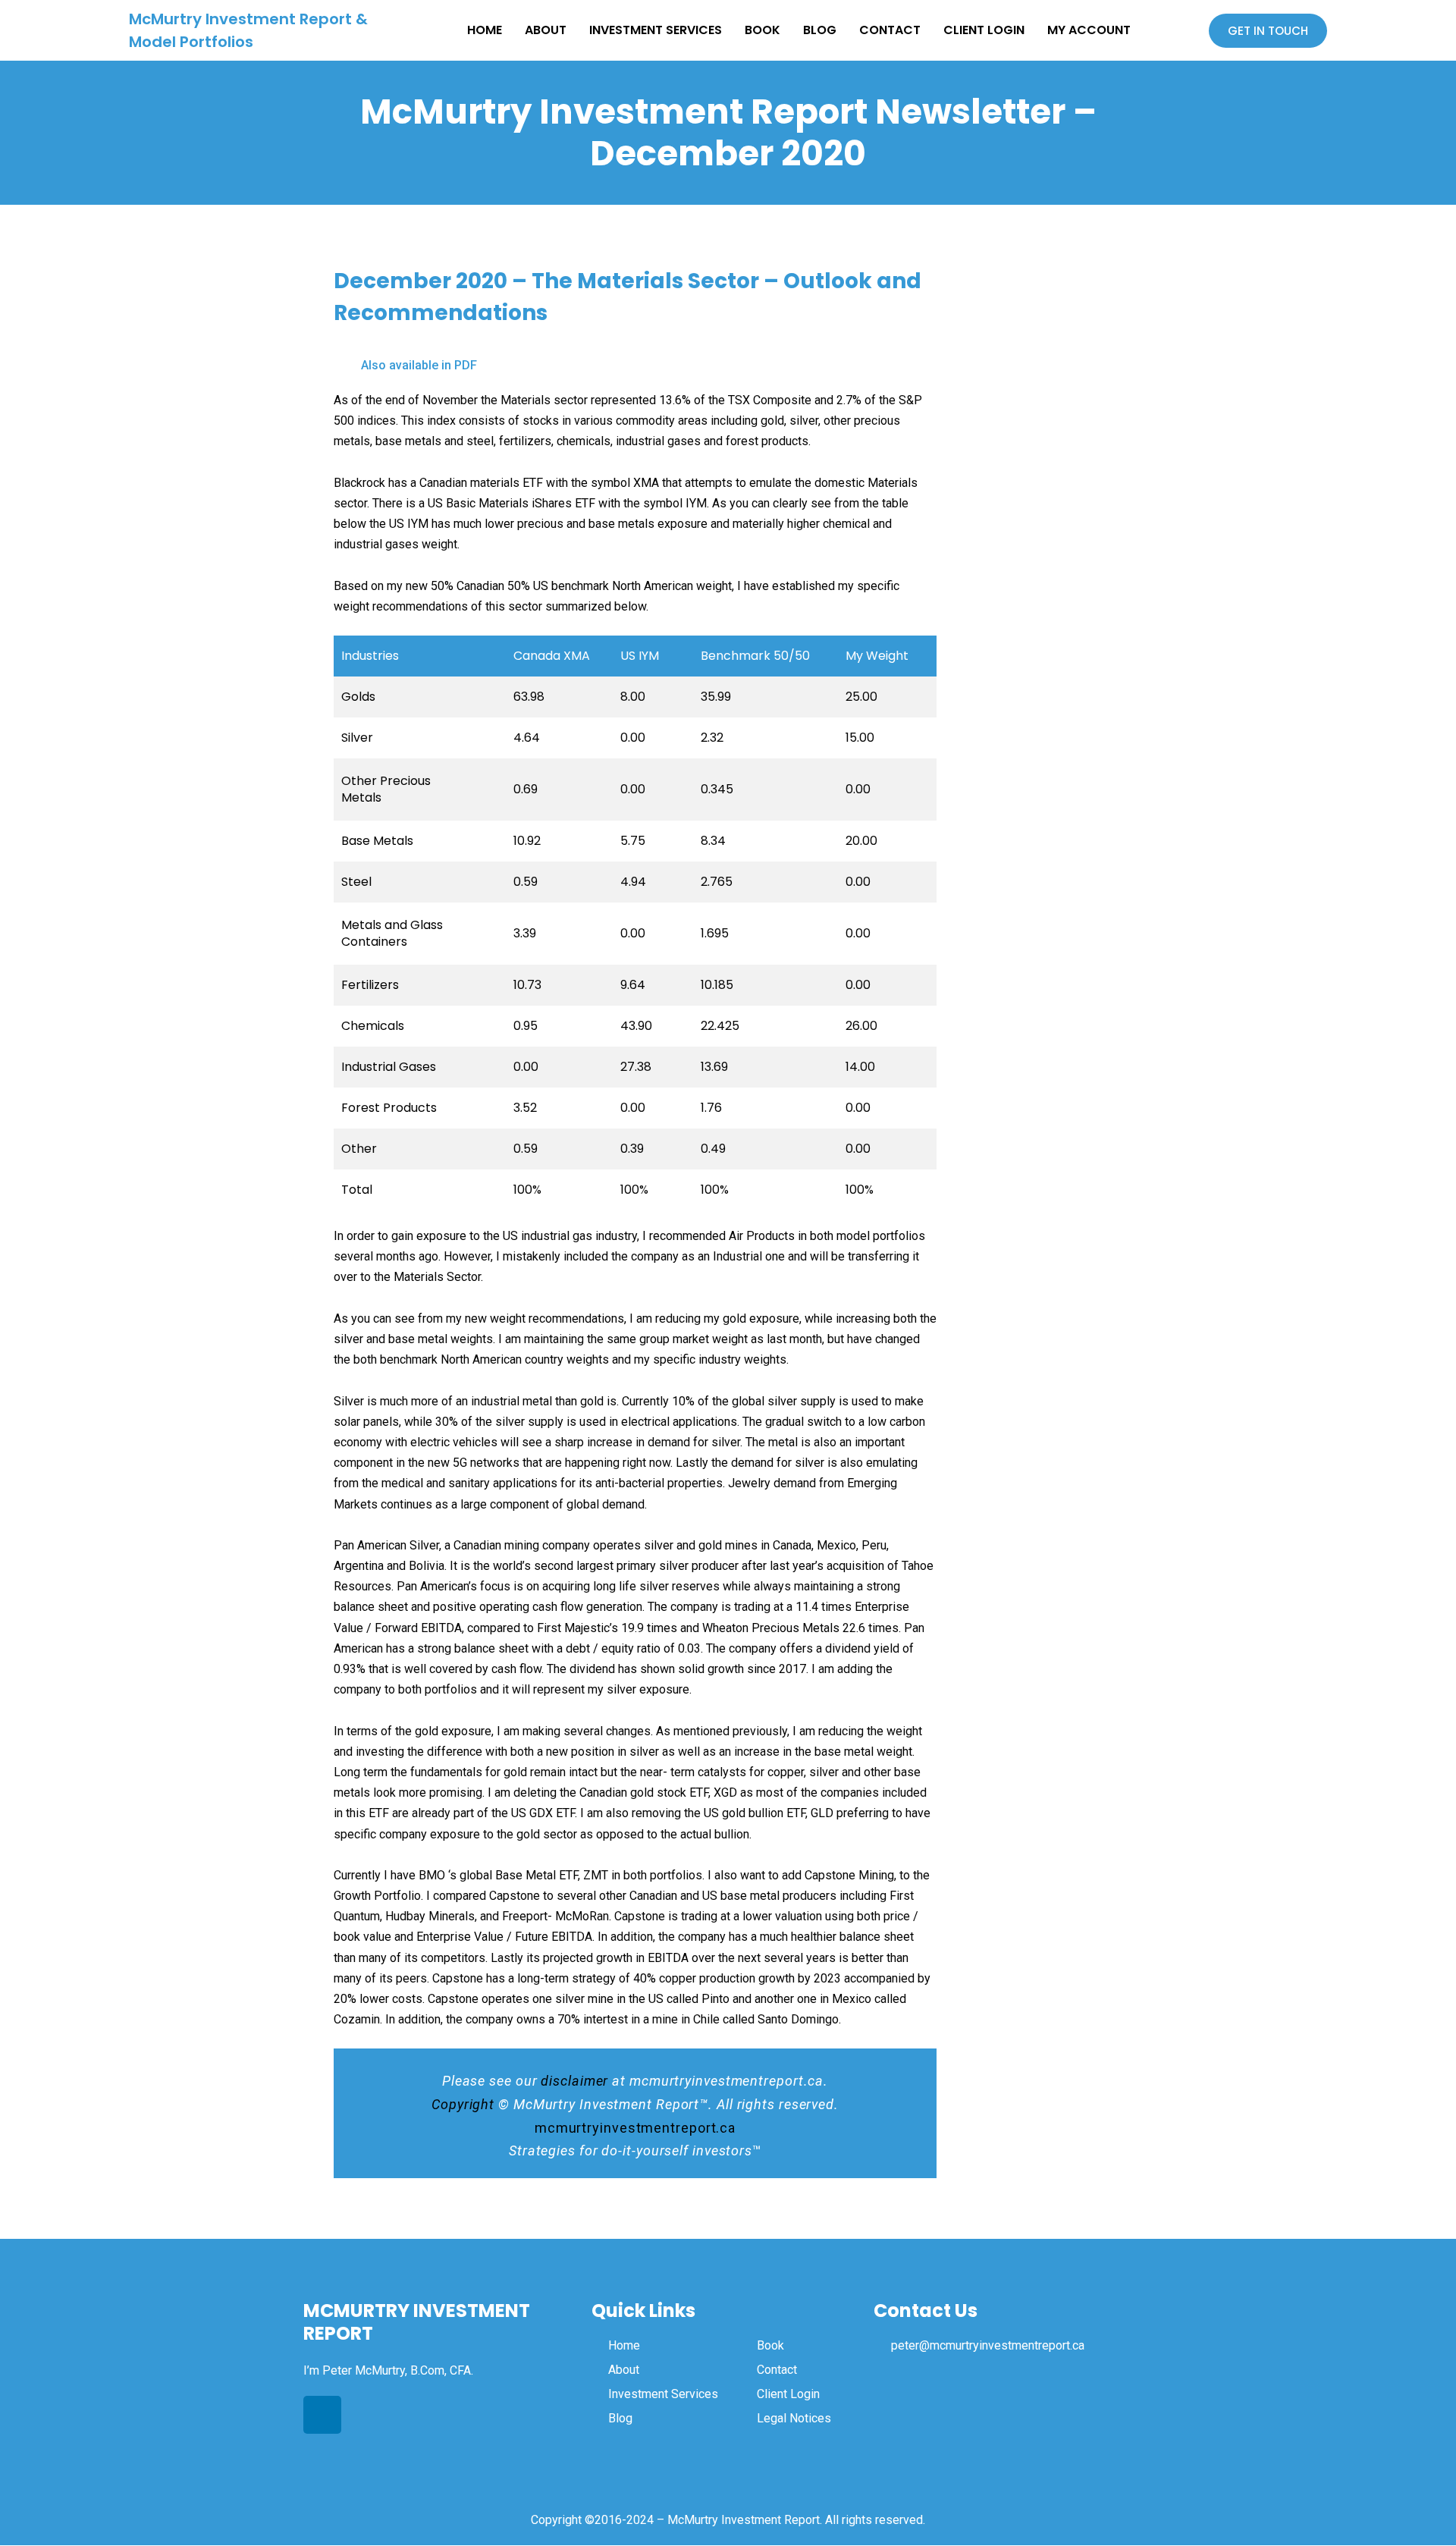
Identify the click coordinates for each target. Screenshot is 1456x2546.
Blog (820, 30)
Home (485, 30)
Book (763, 30)
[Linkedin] (322, 2415)
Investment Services (656, 30)
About (546, 30)
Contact (890, 30)
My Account (1089, 30)
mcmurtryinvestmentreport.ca (635, 2128)
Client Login (984, 30)
